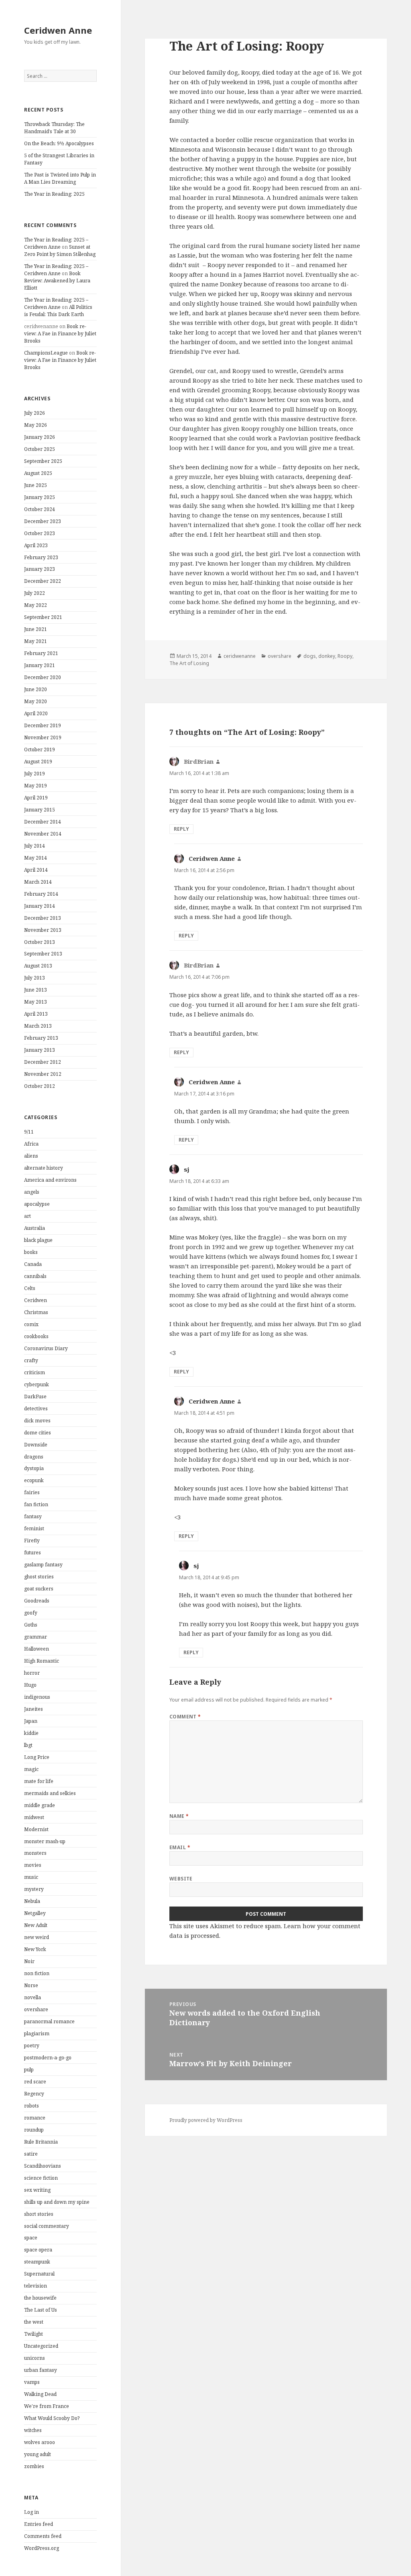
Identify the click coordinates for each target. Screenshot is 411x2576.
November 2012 (43, 1074)
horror (32, 1673)
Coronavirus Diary (46, 1348)
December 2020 (43, 677)
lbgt (28, 1745)
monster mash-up (45, 1841)
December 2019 (43, 725)
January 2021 (40, 665)
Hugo (30, 1685)
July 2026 (35, 413)
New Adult (36, 1925)
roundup (34, 2130)
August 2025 (38, 473)
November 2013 (43, 930)
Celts (30, 1288)
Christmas (36, 1312)
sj (187, 1169)
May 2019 (36, 786)
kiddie (31, 1733)
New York (35, 1949)
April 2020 (36, 713)
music (31, 1877)
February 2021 (41, 653)
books (31, 1252)
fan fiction (36, 1504)
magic (31, 1769)
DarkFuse (35, 1397)
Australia (35, 1228)
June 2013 (36, 990)
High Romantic (42, 1661)
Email (180, 1847)
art (27, 1216)
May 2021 (36, 641)
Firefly (32, 1541)
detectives (36, 1409)
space (31, 2238)
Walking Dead (40, 2394)
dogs (310, 656)
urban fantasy (41, 2370)
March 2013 (38, 1026)
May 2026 (36, 425)
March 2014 (38, 882)
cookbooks (36, 1336)
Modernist (36, 1829)
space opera (38, 2250)
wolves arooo (40, 2442)
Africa (31, 1144)
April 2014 (36, 870)
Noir (29, 1961)
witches (33, 2430)
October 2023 (40, 533)
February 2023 (41, 557)
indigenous (37, 1697)
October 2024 (40, 509)
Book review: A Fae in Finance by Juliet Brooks (60, 334)
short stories (39, 2214)
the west (34, 2322)
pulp (29, 2070)
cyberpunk (37, 1384)
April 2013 (36, 1014)
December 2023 (43, 521)
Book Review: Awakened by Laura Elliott (57, 281)
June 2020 (36, 689)
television (36, 2286)
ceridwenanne (240, 656)
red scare (35, 2082)
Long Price (37, 1757)
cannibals (35, 1276)
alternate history (44, 1168)
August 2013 (38, 966)
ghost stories (39, 1577)
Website (181, 1879)
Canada (33, 1264)
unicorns (35, 2358)
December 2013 (43, 918)
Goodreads (37, 1601)
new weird (37, 1937)
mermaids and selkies (50, 1793)
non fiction (37, 1973)
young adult (38, 2454)
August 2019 (38, 762)
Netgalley (35, 1913)
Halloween (37, 1649)
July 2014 (35, 846)
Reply (181, 829)
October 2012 (40, 1086)
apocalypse (37, 1204)
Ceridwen (36, 1300)
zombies (34, 2466)
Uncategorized (41, 2346)
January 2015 (40, 810)
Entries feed (39, 2524)
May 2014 (36, 858)
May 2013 (36, 1002)
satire (31, 2154)
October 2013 (40, 942)
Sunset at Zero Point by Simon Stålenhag (60, 251)
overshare (36, 2009)
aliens (31, 1156)
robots (32, 2106)
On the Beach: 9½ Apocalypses (59, 143)
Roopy (345, 656)
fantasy (33, 1516)
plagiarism (37, 2033)
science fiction (41, 2178)
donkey (327, 656)
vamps (32, 2382)
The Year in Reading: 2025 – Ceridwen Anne (56, 243)
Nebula (32, 1901)
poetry (32, 2046)
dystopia (34, 1468)
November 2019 (43, 737)
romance (35, 2118)
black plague (38, 1240)
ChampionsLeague (46, 353)
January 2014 (40, 906)
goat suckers (39, 1589)
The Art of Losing (189, 663)
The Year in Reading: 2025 (54, 194)
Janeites (34, 1709)
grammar (36, 1637)
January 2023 (40, 569)
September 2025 (43, 461)
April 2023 (36, 545)
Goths (31, 1625)
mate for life (39, 1781)
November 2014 (43, 834)
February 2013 (41, 1038)
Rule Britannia (41, 2142)
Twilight (34, 2334)
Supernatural (39, 2274)
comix (31, 1324)
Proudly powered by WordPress (206, 2120)
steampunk (37, 2262)
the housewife (40, 2298)
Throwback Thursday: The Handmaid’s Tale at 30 (54, 128)
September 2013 (43, 954)
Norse (31, 1985)
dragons (34, 1457)
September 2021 (43, 617)
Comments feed (43, 2536)
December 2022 (43, 581)
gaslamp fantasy (43, 1565)
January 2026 (40, 437)
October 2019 (40, 749)
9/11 (29, 1132)
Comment (185, 1717)
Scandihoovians (43, 2166)
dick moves (37, 1421)
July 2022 (35, 593)
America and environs (50, 1180)
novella (33, 1997)
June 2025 (36, 485)
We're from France (47, 2406)
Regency (34, 2094)
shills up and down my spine (57, 2202)
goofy (31, 1613)
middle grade (40, 1805)
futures (33, 1553)
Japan (31, 1721)
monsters (35, 1853)
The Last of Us (41, 2310)
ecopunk (34, 1480)
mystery (34, 1889)
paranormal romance (49, 2021)
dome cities (38, 1433)
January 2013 (40, 1050)
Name (179, 1816)
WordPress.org (42, 2548)
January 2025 (40, 497)
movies (33, 1865)
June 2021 (36, 629)
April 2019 (36, 798)
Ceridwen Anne (58, 30)
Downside (36, 1445)
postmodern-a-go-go (48, 2058)
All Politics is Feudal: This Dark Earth (58, 311)
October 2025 (40, 449)
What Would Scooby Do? (52, 2418)
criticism (35, 1372)
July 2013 (35, 978)
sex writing (37, 2190)
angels (32, 1192)
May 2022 (36, 605)
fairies (32, 1492)
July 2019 (35, 774)
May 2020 (36, 701)
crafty (31, 1360)
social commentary (47, 2226)
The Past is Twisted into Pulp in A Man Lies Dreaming (60, 178)
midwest (34, 1817)
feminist (34, 1528)
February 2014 (41, 894)
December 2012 (43, 1062)
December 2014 (43, 822)
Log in (32, 2512)
